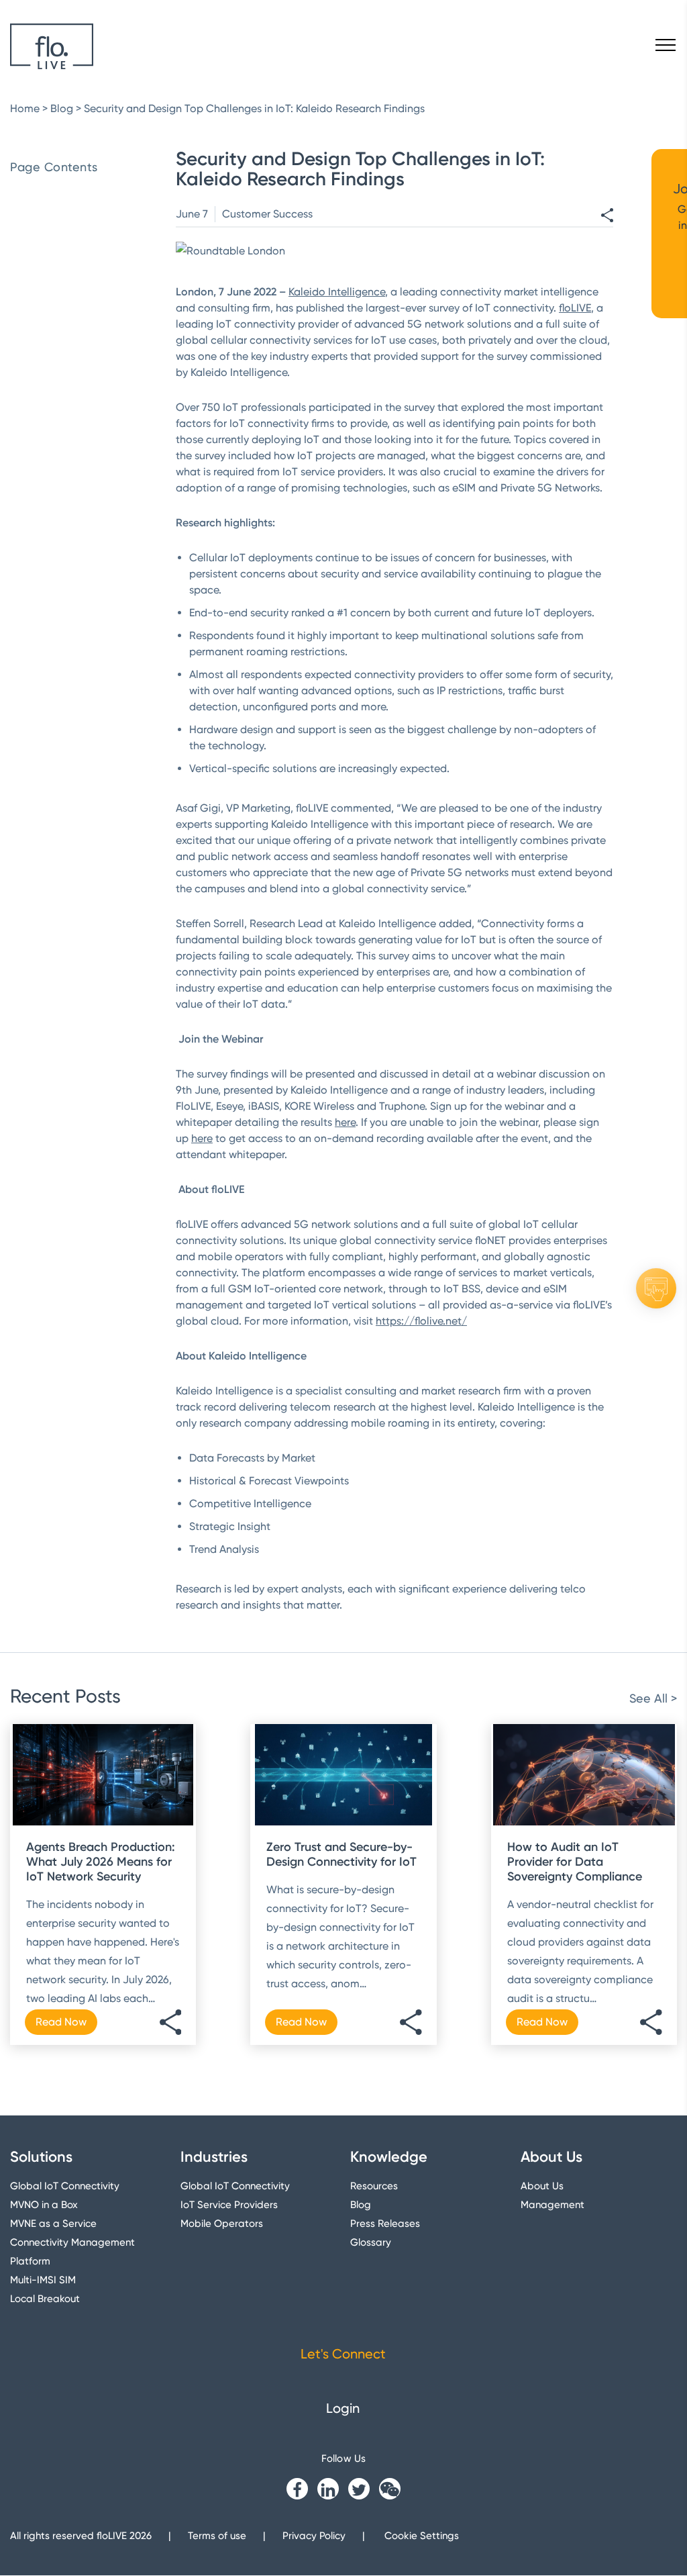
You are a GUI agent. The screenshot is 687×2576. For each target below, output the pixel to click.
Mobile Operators (222, 2224)
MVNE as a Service (53, 2224)
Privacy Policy (314, 2536)
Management (552, 2205)
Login (343, 2409)
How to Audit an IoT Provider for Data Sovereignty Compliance (575, 1862)
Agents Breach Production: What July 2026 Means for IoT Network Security (101, 1862)
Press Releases (385, 2224)
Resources (374, 2187)
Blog (62, 108)
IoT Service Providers (229, 2205)
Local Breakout (45, 2299)
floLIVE (575, 308)
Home (25, 108)
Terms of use (217, 2536)
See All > (653, 1698)
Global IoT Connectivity (65, 2187)
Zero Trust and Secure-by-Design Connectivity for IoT (341, 1854)
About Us (542, 2187)
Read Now (61, 2022)
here (345, 1122)
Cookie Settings (422, 2536)
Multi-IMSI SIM (43, 2281)
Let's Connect (343, 2354)
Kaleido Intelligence (337, 292)
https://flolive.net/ (421, 1321)
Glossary (371, 2243)
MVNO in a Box (44, 2205)
